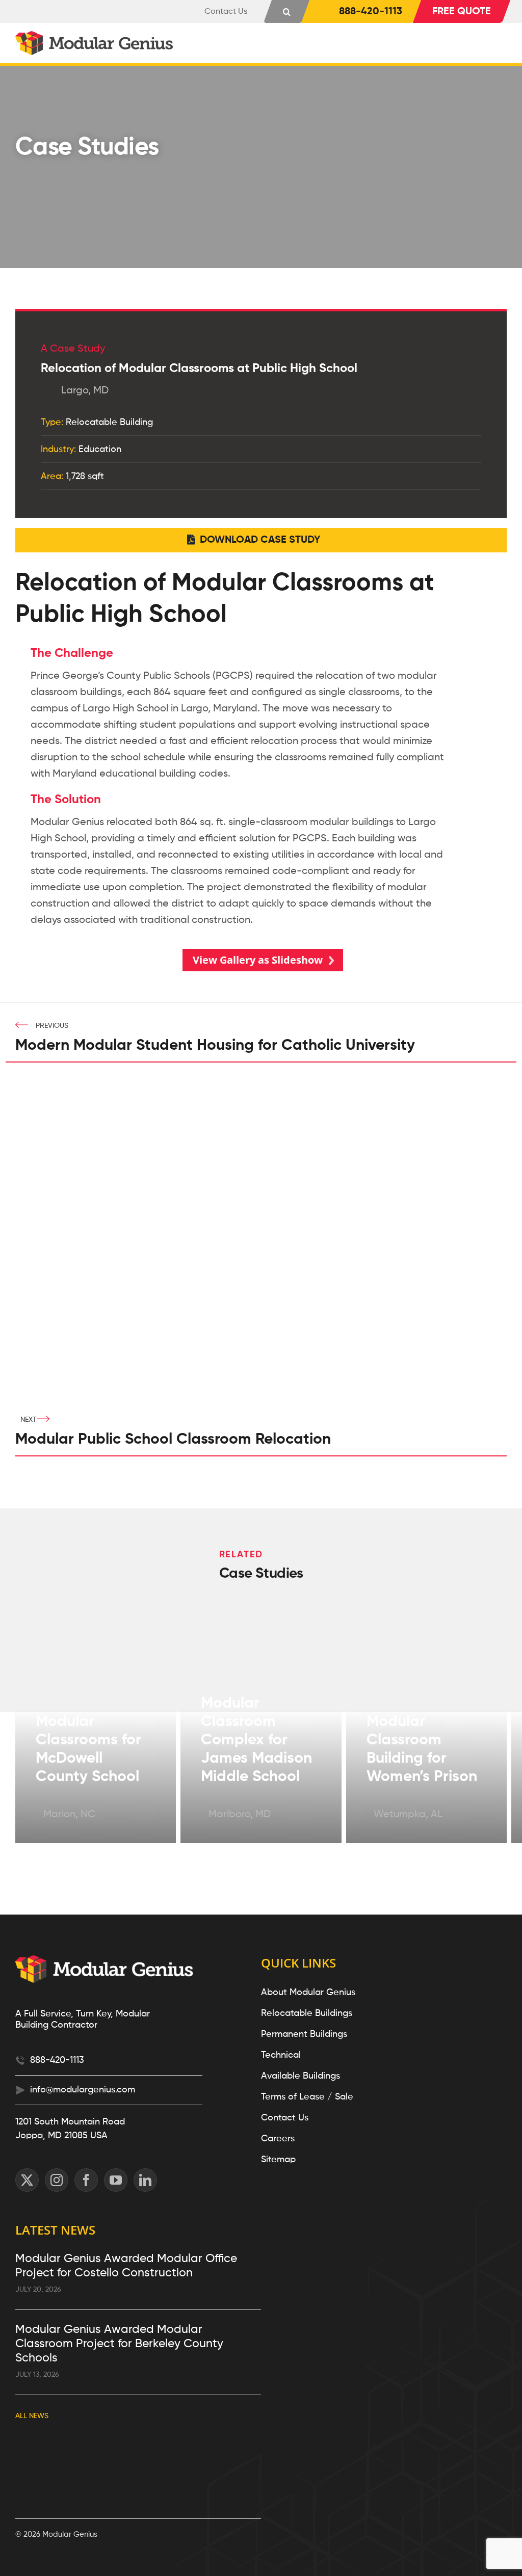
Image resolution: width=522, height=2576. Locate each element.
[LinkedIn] (145, 2180)
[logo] (96, 36)
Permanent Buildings (304, 2034)
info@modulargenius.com (83, 2090)
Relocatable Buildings (307, 2013)
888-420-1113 (57, 2060)
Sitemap (278, 2160)
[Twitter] (27, 2180)
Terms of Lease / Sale (307, 2097)
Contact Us (285, 2118)
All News (32, 2416)
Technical (281, 2055)
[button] (287, 11)
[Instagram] (57, 2180)
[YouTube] (116, 2180)
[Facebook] (86, 2180)
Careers (278, 2139)
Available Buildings (301, 2076)
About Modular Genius (308, 1993)
